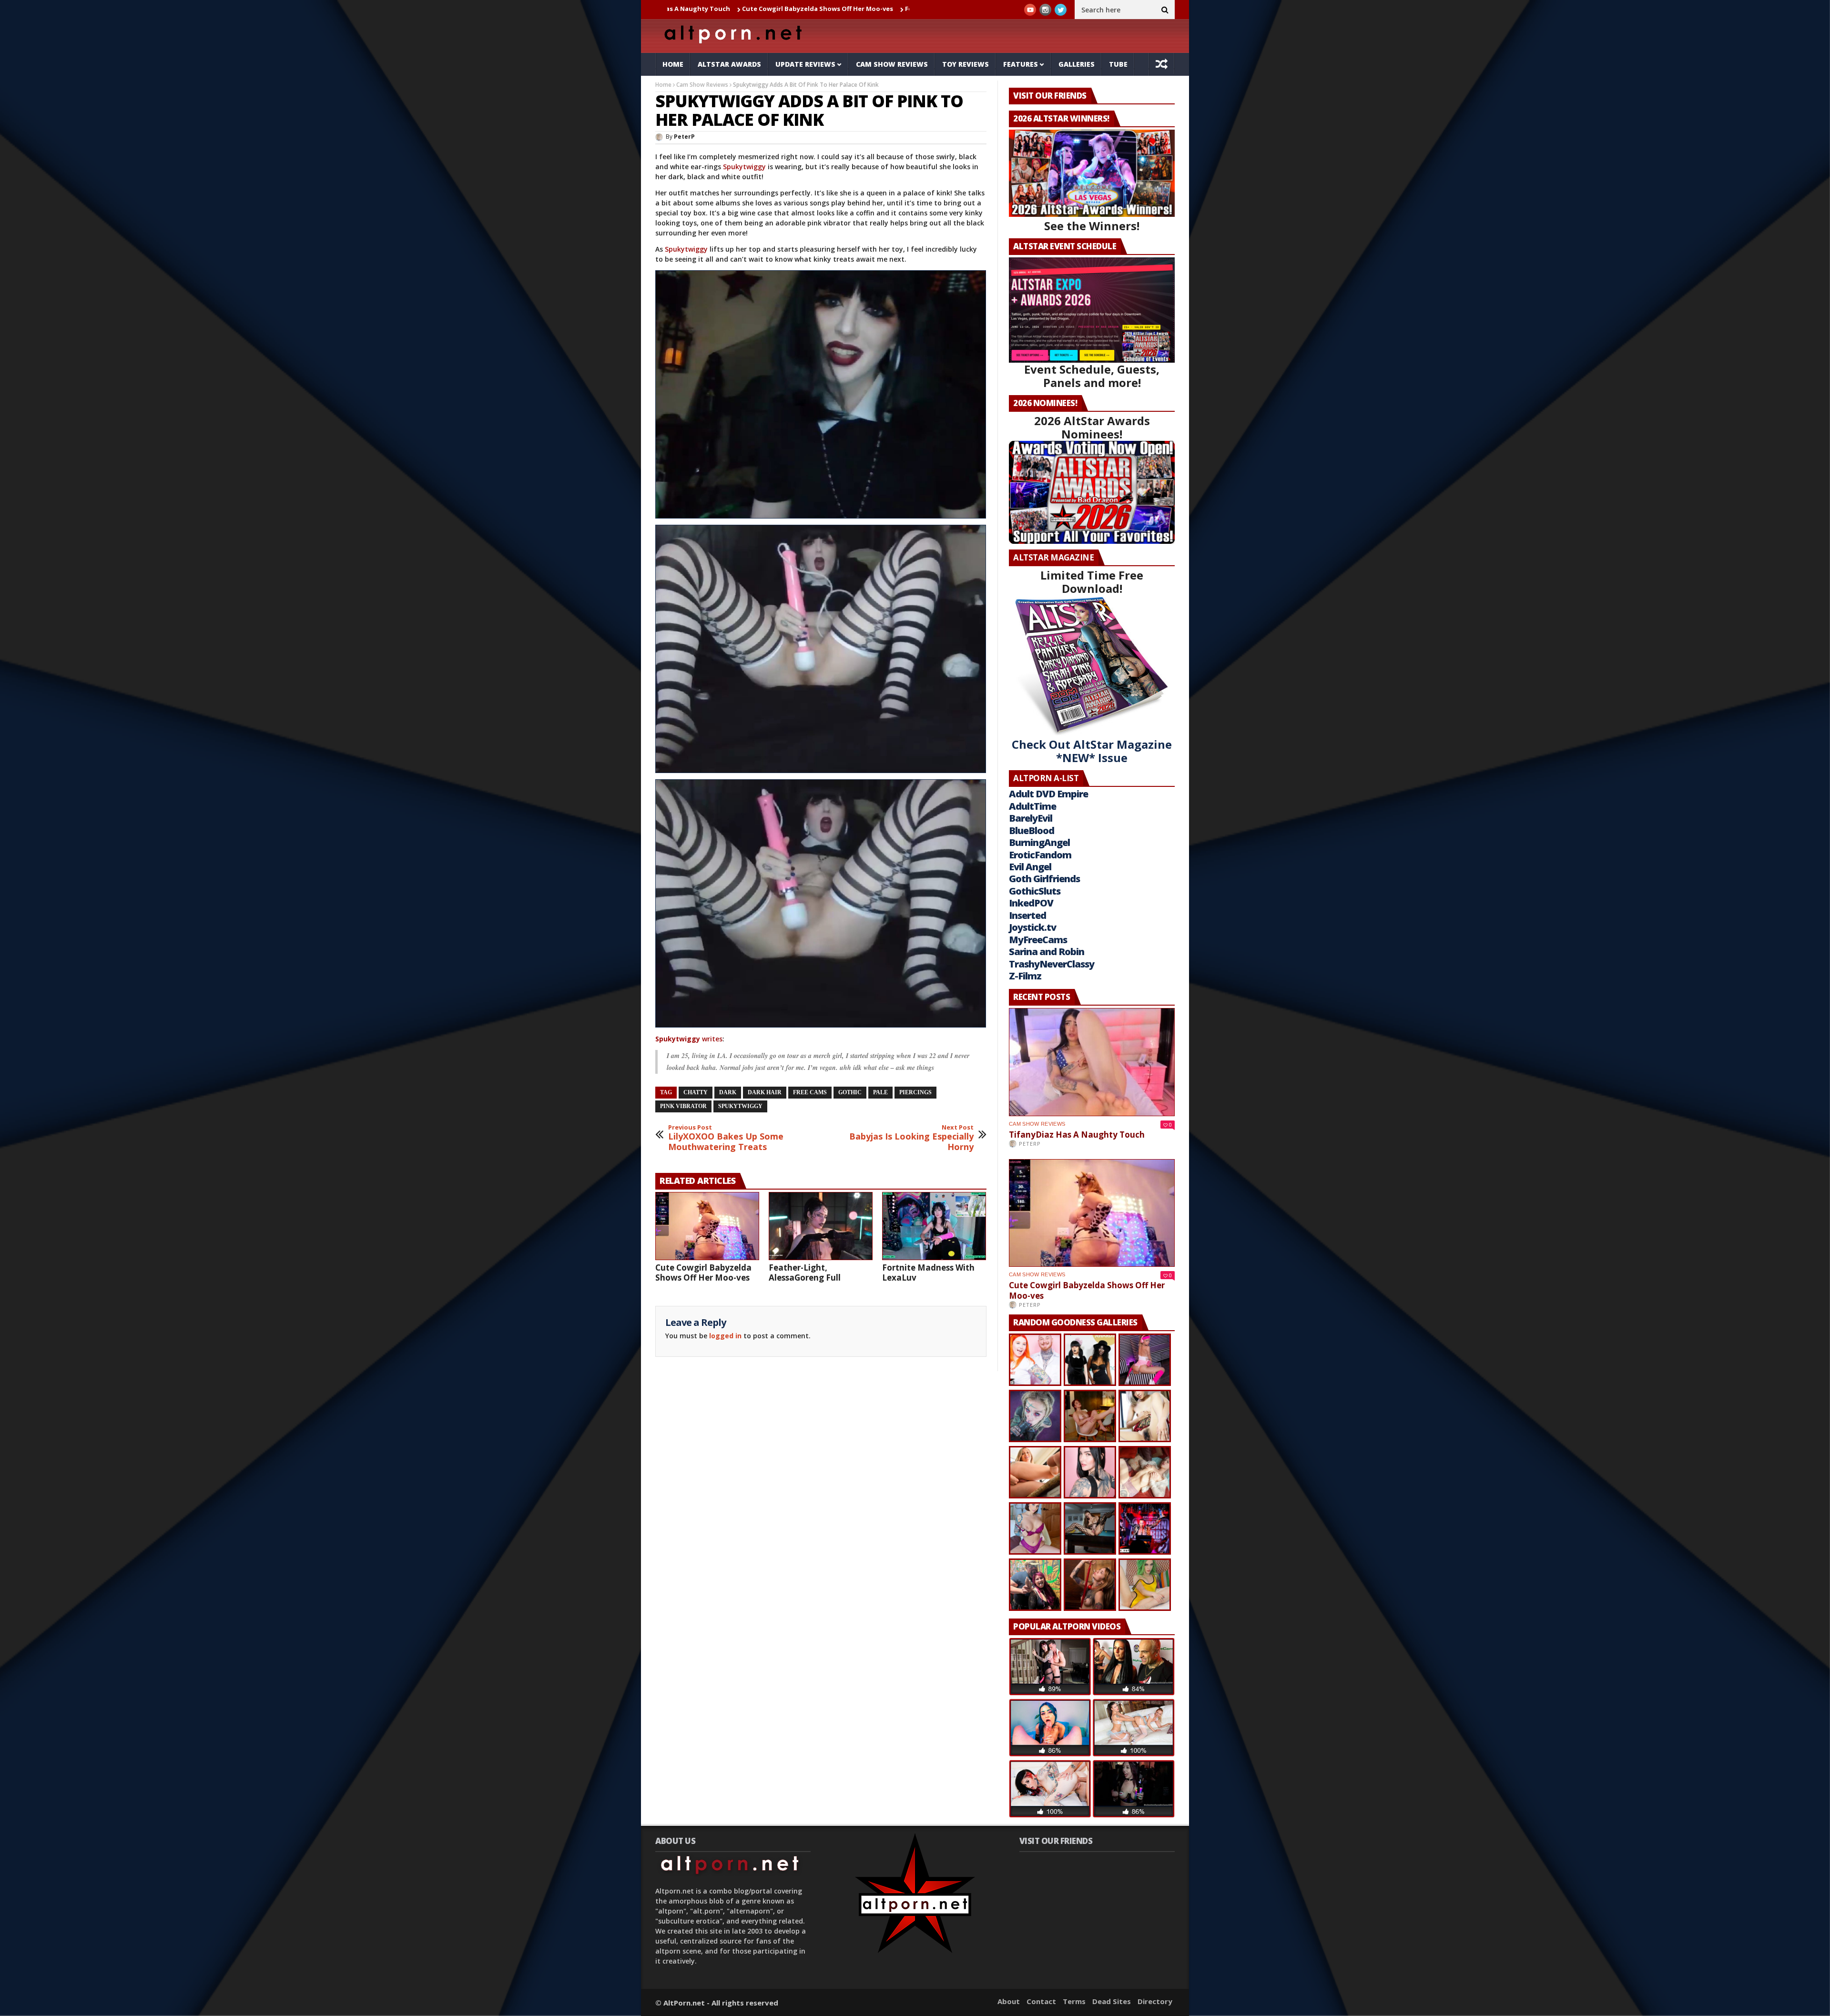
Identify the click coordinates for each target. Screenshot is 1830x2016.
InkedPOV (1031, 903)
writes (689, 1039)
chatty (696, 1092)
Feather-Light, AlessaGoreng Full (822, 9)
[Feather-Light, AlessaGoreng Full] (821, 1226)
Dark (728, 1092)
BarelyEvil (1031, 818)
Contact (1041, 2001)
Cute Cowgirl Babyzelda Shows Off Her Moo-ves (681, 9)
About (1009, 2001)
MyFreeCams (1038, 940)
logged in (725, 1336)
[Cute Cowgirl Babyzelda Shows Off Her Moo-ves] (707, 1226)
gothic (850, 1092)
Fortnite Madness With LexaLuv (928, 1273)
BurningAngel (1039, 842)
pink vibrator (683, 1106)
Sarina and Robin (1047, 952)
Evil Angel (1030, 867)
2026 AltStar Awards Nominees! (1092, 427)
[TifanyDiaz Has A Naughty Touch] (1092, 1062)
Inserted (1027, 915)
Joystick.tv (1032, 927)
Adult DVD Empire (1048, 794)
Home (673, 64)
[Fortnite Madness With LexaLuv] (934, 1226)
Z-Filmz (1025, 976)
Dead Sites (1112, 2001)
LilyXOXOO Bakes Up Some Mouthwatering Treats (726, 1138)
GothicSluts (1035, 891)
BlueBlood (1032, 830)
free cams (810, 1092)
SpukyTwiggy (740, 1106)
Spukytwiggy (744, 167)
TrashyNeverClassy (1052, 964)
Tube (1118, 64)
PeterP (684, 137)
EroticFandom (1040, 855)
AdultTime (1032, 806)
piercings (915, 1092)
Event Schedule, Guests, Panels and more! (1092, 376)
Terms (1074, 2001)
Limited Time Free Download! (1092, 582)
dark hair (765, 1092)
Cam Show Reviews (892, 64)
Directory (1155, 2001)
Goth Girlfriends (1044, 879)
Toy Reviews (966, 64)
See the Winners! (1092, 226)
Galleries (1077, 64)
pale (880, 1092)
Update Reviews (805, 64)
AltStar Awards (729, 64)
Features (1021, 64)
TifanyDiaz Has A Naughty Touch (1077, 1135)
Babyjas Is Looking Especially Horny (911, 1138)
